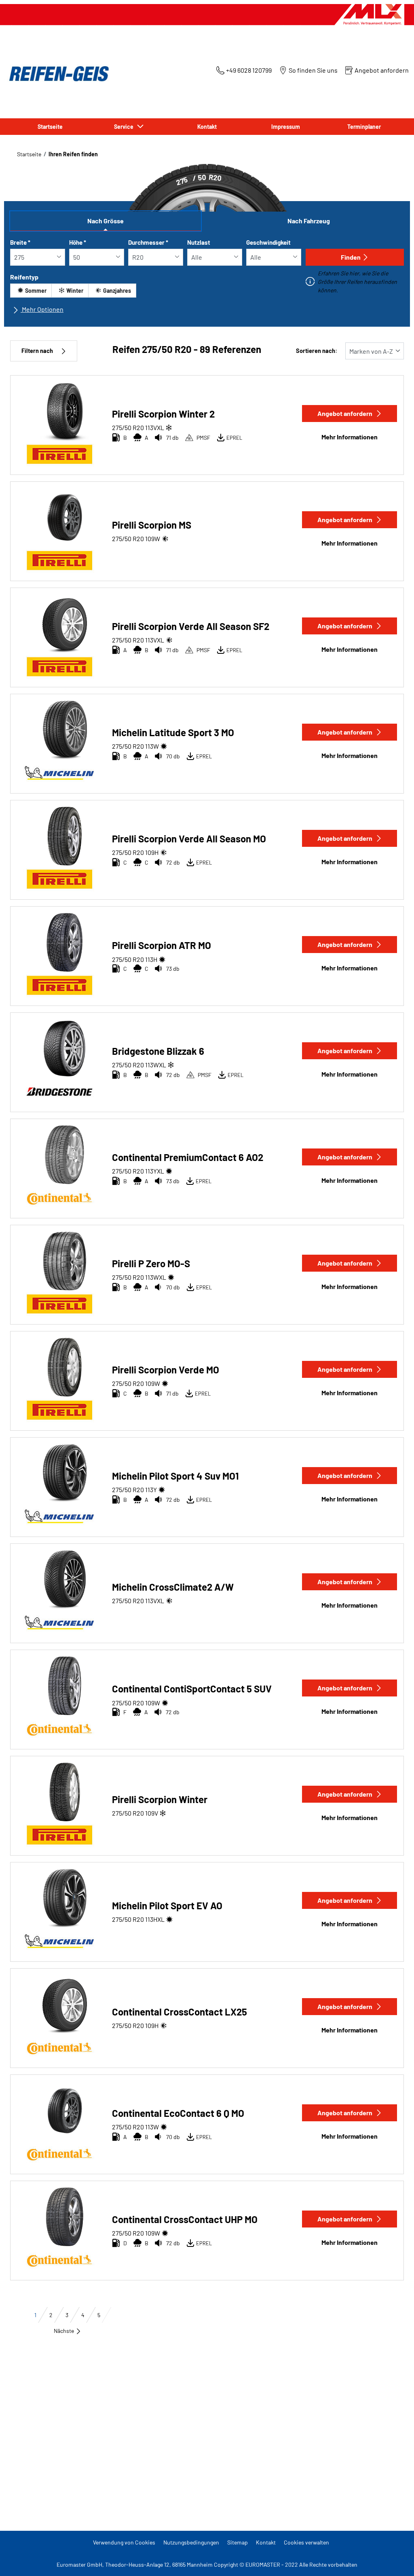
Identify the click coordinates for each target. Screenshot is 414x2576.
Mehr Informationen (350, 437)
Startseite (29, 154)
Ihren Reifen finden (73, 154)
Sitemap (238, 2542)
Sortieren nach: (317, 351)
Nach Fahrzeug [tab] (309, 221)
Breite (20, 242)
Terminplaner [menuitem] (364, 127)
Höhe (78, 242)
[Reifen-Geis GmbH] (57, 74)
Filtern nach (37, 351)
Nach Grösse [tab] (106, 221)
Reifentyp (24, 277)
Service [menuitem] (125, 127)
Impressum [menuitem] (286, 127)
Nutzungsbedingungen (191, 2542)
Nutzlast (199, 242)
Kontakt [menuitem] (207, 127)
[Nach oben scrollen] (393, 2559)
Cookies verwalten (306, 2542)
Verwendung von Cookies (124, 2542)
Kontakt (266, 2542)
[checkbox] (31, 291)
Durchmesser (148, 242)
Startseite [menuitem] (50, 127)
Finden (351, 257)
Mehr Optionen (42, 309)
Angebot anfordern (345, 413)
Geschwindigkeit (268, 242)
